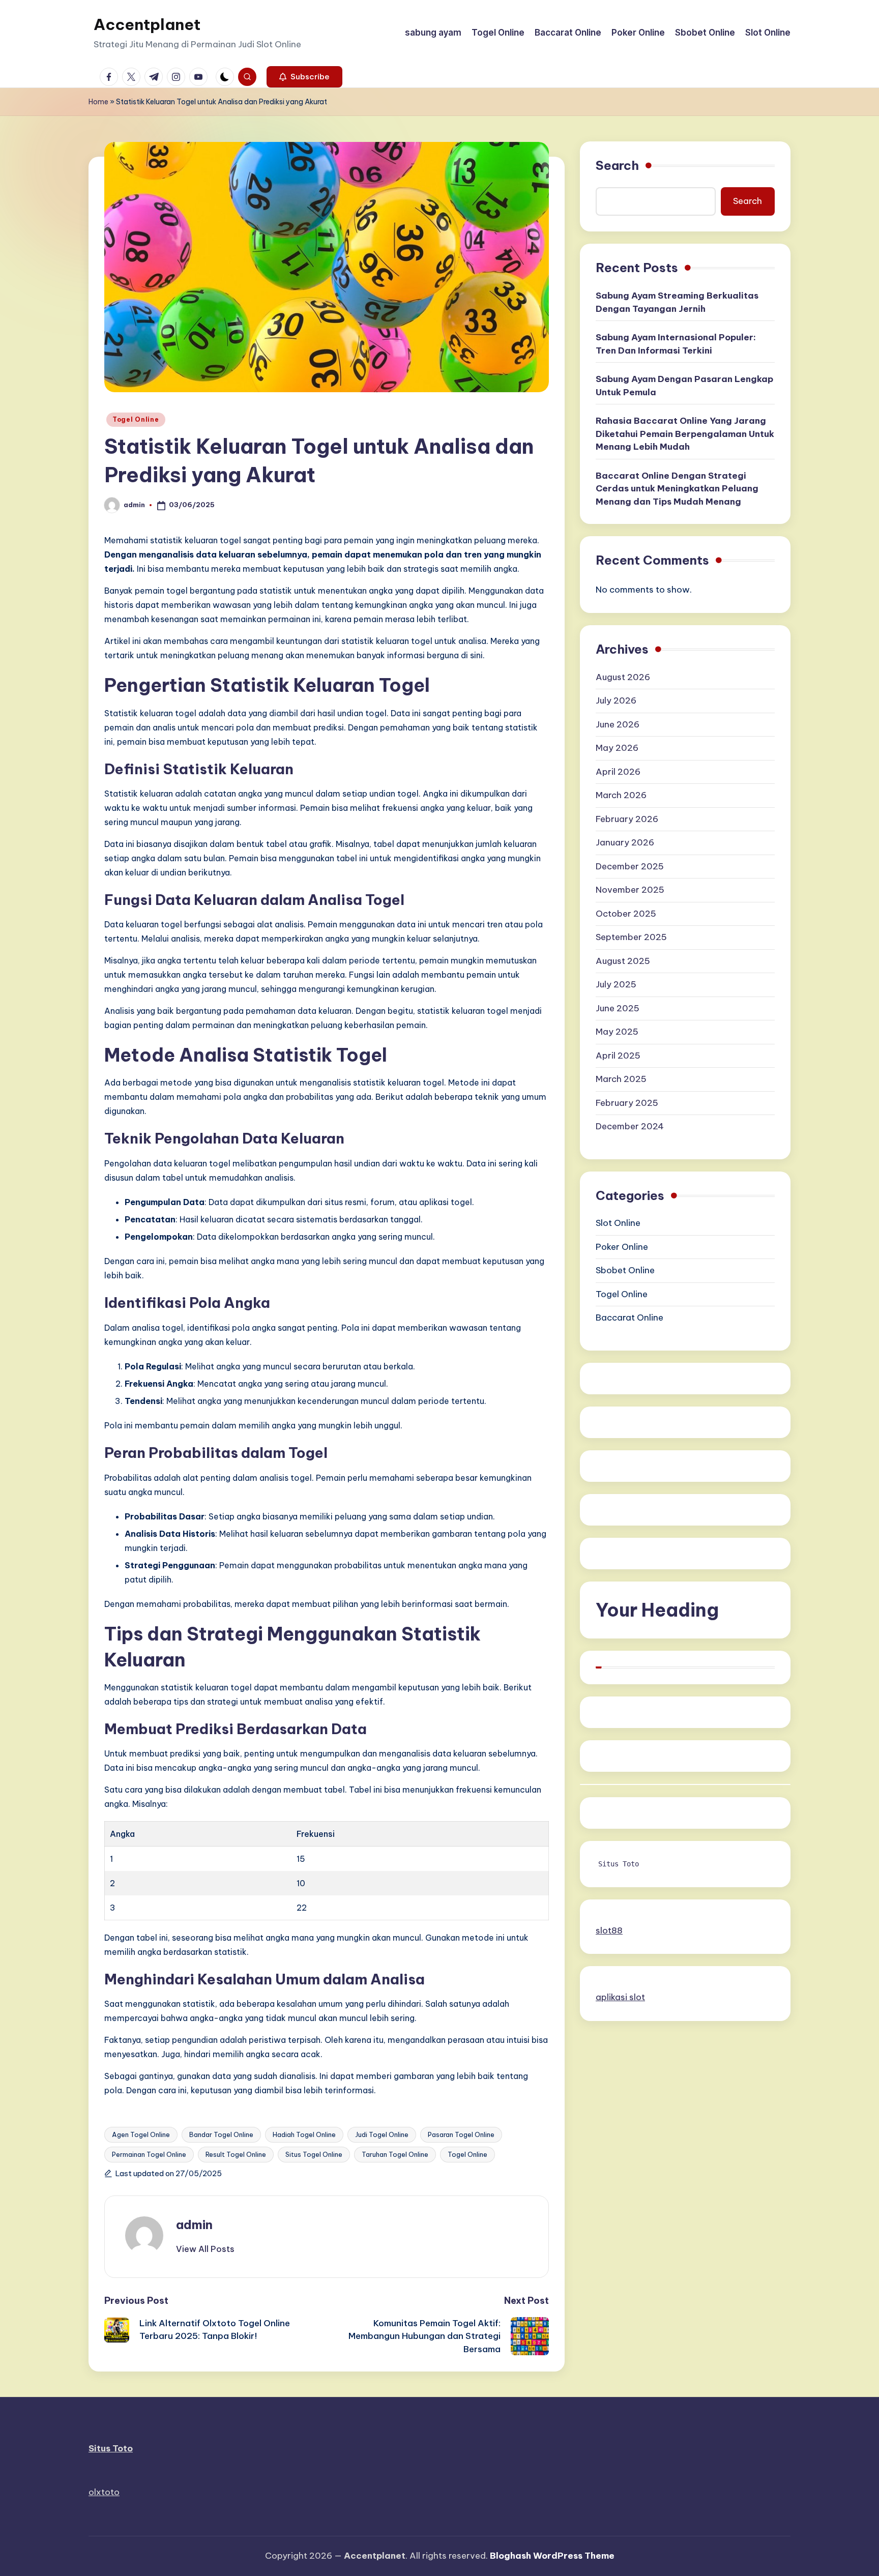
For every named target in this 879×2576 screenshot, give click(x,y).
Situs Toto (619, 1864)
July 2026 (616, 700)
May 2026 (617, 748)
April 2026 (618, 772)
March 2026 (621, 795)
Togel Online (136, 419)
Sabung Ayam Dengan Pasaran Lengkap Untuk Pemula (684, 386)
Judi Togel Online (382, 2134)
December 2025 (630, 866)
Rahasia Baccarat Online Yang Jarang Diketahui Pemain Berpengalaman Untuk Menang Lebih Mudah (685, 434)
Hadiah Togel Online (304, 2134)
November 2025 (630, 890)
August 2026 (623, 677)
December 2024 (630, 1126)
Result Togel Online (236, 2154)
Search (617, 165)
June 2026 (618, 724)
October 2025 (626, 914)
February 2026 (627, 819)
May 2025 (617, 1032)
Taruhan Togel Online (395, 2154)
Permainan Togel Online (149, 2154)
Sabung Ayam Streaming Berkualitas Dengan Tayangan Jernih (677, 302)
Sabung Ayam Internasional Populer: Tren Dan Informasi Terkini (676, 344)
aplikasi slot (620, 1997)
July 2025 (616, 984)
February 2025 (627, 1103)
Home (98, 102)
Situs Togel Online (314, 2154)
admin (194, 2224)
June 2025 (618, 1008)
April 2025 (618, 1056)
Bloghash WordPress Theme (552, 2556)
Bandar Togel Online (221, 2134)
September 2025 (631, 937)
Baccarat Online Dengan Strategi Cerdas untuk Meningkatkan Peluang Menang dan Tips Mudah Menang (677, 488)
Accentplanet (147, 24)
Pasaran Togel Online (461, 2134)
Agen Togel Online (141, 2134)
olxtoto (104, 2492)
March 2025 (621, 1079)
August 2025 (623, 961)
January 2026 (625, 842)
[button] (304, 77)
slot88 (609, 1930)
